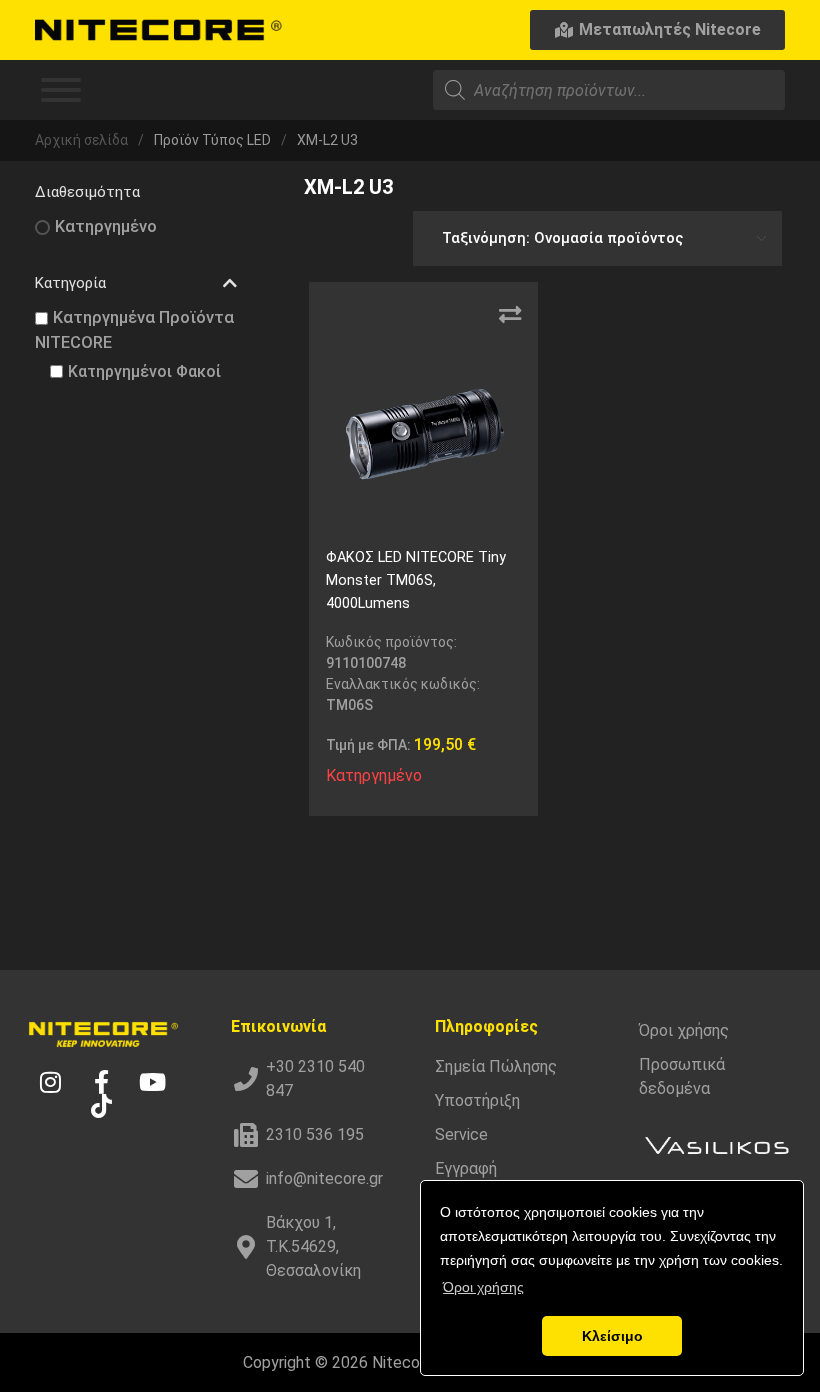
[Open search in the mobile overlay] (609, 90)
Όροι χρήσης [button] (483, 1287)
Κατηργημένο (106, 226)
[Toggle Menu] (61, 90)
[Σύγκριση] (510, 315)
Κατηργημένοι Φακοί (144, 371)
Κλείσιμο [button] (612, 1336)
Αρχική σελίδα (81, 140)
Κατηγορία (70, 283)
